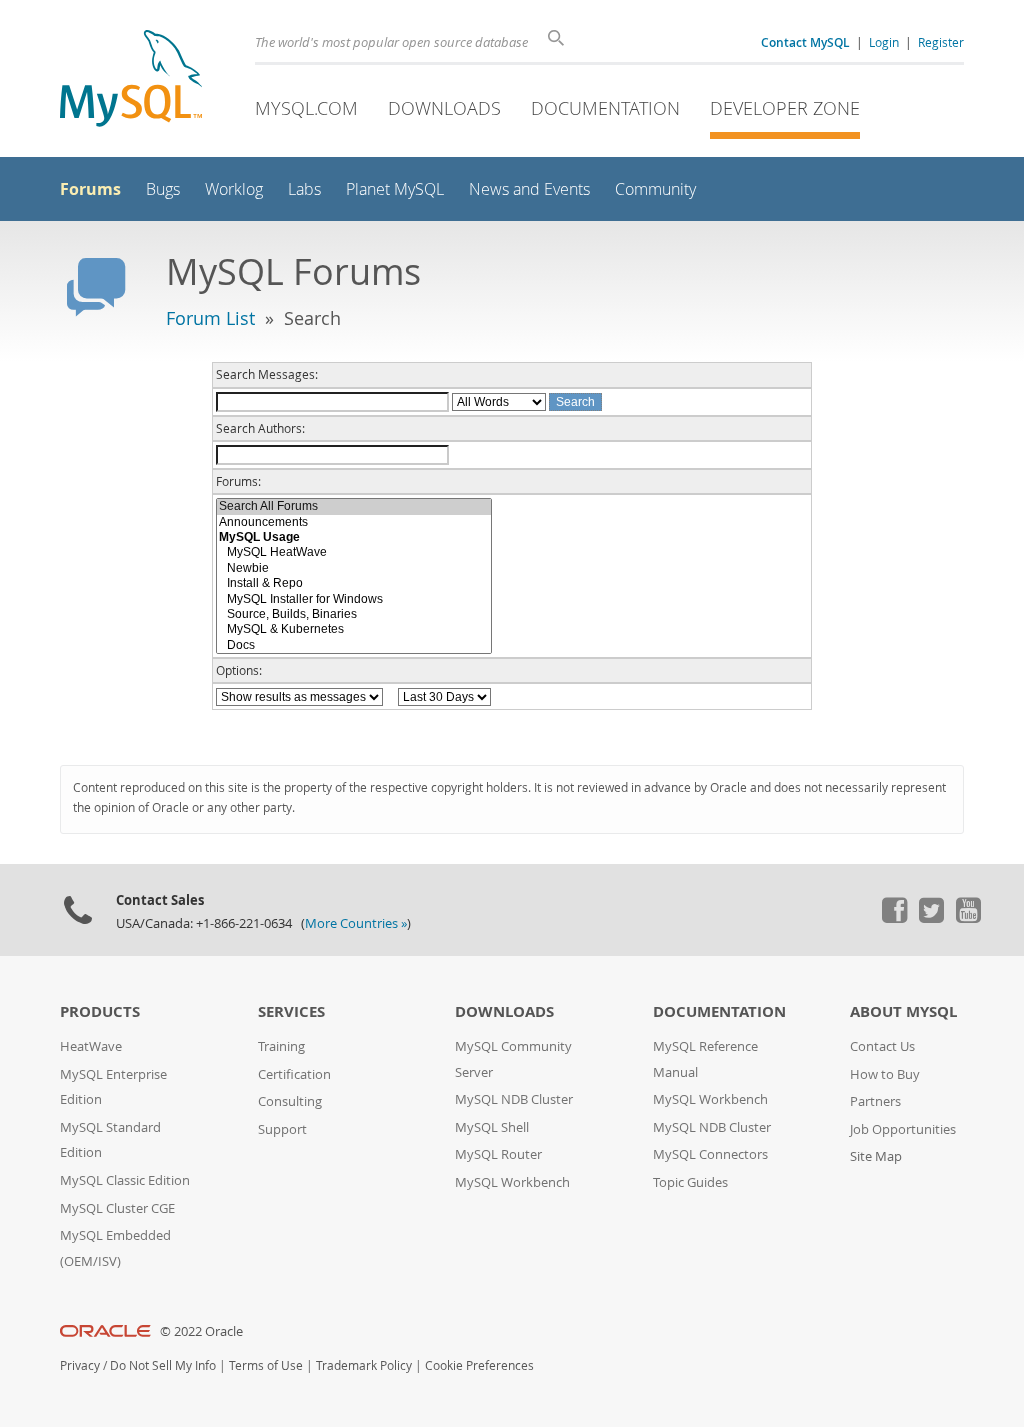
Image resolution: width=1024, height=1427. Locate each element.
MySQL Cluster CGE (117, 1208)
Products (100, 1011)
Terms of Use (266, 1365)
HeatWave (91, 1046)
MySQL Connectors (710, 1154)
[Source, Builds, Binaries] (354, 614)
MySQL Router (498, 1154)
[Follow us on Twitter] (931, 918)
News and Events (529, 189)
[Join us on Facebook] (894, 918)
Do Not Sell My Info (163, 1365)
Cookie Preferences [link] (479, 1365)
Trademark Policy (364, 1365)
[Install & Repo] (354, 583)
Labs (304, 189)
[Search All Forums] (354, 506)
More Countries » (356, 923)
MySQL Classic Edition (125, 1180)
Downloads (444, 108)
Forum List (210, 318)
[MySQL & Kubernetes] (354, 629)
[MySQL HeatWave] (354, 552)
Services (291, 1011)
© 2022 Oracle (201, 1331)
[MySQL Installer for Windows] (354, 599)
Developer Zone (785, 108)
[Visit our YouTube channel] (968, 918)
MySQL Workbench (512, 1182)
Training (281, 1046)
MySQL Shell (492, 1127)
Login (884, 42)
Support (282, 1129)
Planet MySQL (395, 189)
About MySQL (903, 1011)
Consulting (290, 1101)
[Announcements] (354, 522)
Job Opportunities (903, 1129)
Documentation (605, 108)
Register (941, 42)
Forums (90, 189)
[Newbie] (354, 568)
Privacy (80, 1365)
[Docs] (354, 645)
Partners (875, 1101)
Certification (294, 1074)
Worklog (234, 189)
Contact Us (882, 1046)
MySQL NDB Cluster (514, 1099)
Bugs (163, 189)
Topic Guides (690, 1182)
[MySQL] (131, 80)
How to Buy (885, 1074)
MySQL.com (306, 108)
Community (655, 189)
